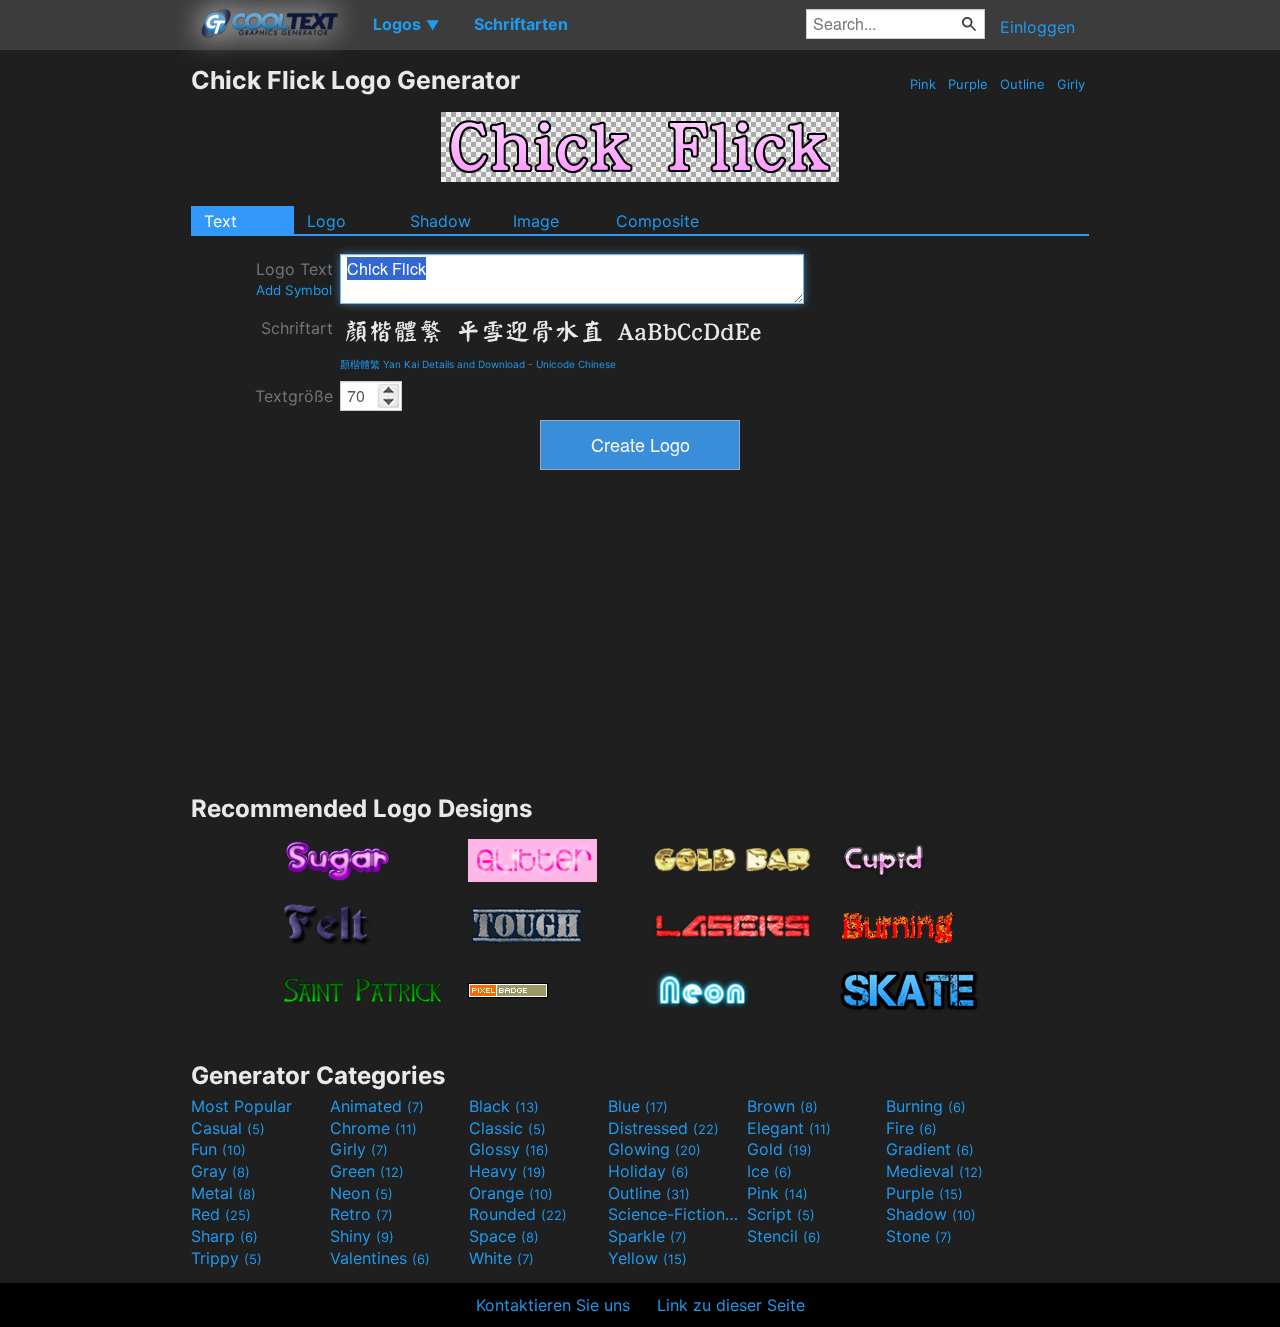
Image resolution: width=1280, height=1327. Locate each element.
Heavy (507, 1171)
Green (367, 1171)
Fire (911, 1128)
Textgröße (294, 396)
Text (220, 221)
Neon (361, 1193)
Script (781, 1214)
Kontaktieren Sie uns (553, 1305)
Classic (507, 1128)
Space (504, 1236)
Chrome (373, 1128)
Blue (638, 1106)
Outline (1022, 84)
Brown (782, 1106)
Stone (919, 1236)
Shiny (362, 1236)
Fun (218, 1149)
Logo (326, 221)
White (501, 1258)
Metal (223, 1193)
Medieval (934, 1171)
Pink (923, 84)
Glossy (509, 1149)
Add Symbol (294, 290)
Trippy (226, 1258)
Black (504, 1106)
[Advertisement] (95, 365)
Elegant (789, 1128)
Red (221, 1214)
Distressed (663, 1128)
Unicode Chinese (576, 364)
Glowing (654, 1149)
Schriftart (297, 328)
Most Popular (241, 1106)
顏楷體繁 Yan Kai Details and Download (432, 364)
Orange (511, 1193)
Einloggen (1037, 27)
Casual (228, 1128)
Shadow (440, 221)
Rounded (518, 1214)
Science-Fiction (675, 1214)
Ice (769, 1171)
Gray (220, 1171)
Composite (657, 221)
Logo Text (294, 278)
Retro (361, 1214)
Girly (1071, 84)
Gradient (930, 1149)
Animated (377, 1106)
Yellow (647, 1258)
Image (536, 221)
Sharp (224, 1236)
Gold (779, 1149)
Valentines (380, 1258)
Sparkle (647, 1236)
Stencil (784, 1236)
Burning (926, 1106)
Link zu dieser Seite (731, 1305)
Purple (968, 84)
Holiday (648, 1171)
